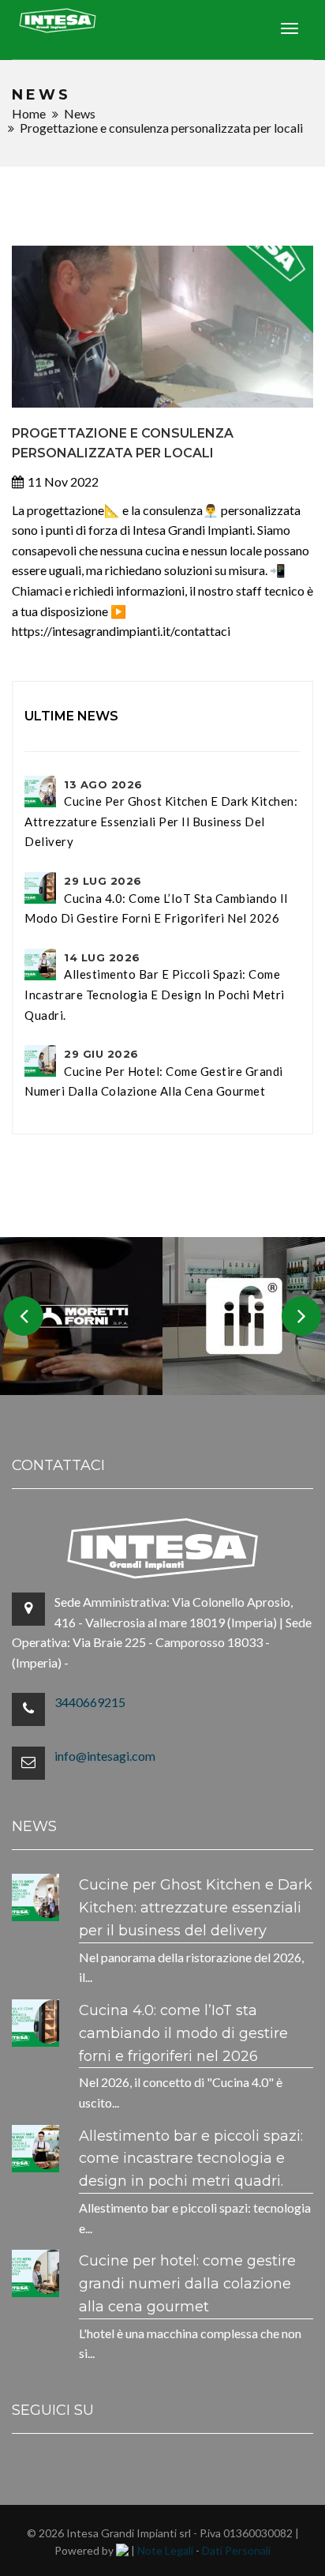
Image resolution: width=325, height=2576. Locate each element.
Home (29, 113)
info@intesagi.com (105, 1756)
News (80, 113)
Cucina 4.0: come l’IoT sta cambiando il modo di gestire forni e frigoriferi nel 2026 (156, 900)
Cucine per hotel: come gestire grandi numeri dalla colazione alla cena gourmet (154, 1073)
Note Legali (165, 2550)
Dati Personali (236, 2550)
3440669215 (90, 1702)
